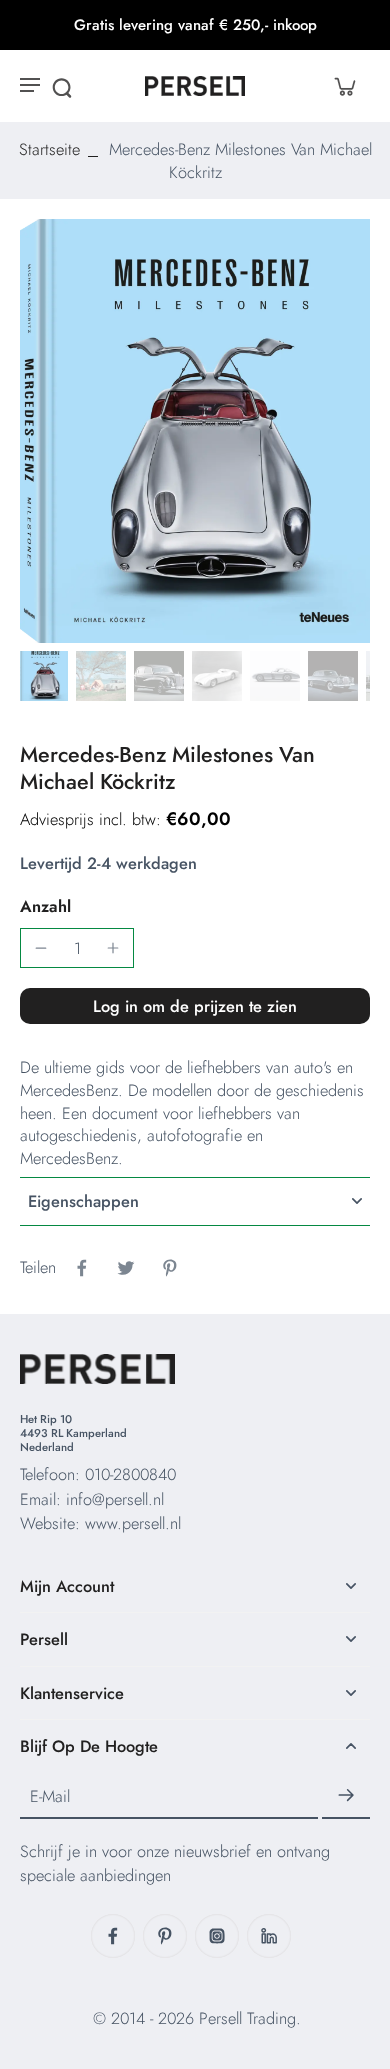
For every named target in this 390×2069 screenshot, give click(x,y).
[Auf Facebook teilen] (82, 1268)
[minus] (41, 948)
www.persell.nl (133, 1523)
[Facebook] (113, 1936)
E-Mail (50, 1795)
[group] (195, 431)
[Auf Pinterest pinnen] (170, 1268)
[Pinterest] (165, 1936)
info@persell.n (113, 1499)
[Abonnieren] (346, 1796)
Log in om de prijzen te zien (195, 1006)
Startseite (49, 149)
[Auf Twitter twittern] (126, 1268)
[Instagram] (217, 1936)
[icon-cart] (344, 86)
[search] (62, 86)
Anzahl (45, 906)
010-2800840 (130, 1474)
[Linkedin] (269, 1936)
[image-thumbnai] (43, 676)
